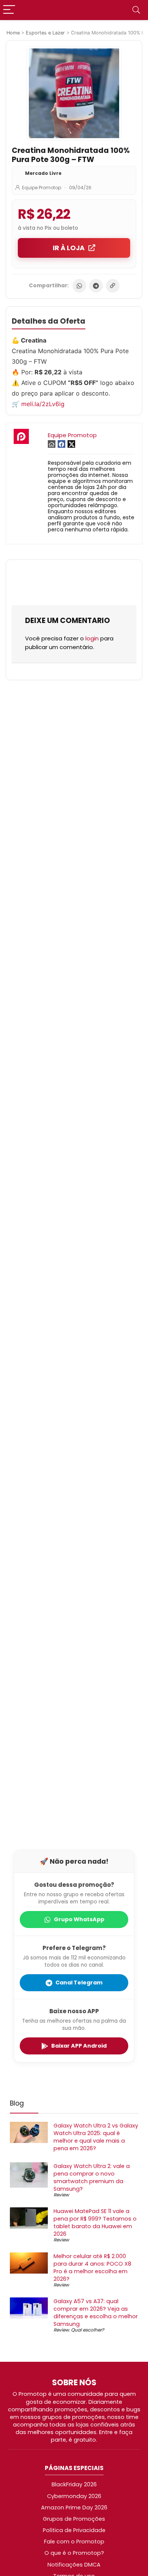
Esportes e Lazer (45, 33)
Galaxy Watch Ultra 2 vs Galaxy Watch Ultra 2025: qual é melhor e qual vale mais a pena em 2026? (96, 2137)
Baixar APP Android (79, 2046)
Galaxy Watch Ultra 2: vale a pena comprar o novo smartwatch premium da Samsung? (92, 2177)
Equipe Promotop (42, 188)
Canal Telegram (79, 1983)
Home (13, 33)
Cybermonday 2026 (74, 2496)
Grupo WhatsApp (79, 1919)
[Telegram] (96, 286)
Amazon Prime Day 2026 (74, 2507)
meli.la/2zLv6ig (43, 404)
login (92, 638)
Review (61, 2195)
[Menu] (9, 10)
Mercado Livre (43, 173)
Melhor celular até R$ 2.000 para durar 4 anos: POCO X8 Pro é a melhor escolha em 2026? (92, 2268)
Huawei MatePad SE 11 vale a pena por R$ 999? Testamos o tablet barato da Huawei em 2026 (95, 2222)
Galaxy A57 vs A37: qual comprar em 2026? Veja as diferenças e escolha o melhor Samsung (96, 2313)
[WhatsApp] (79, 286)
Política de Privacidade (74, 2530)
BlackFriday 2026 (74, 2484)
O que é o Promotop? (74, 2553)
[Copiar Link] (113, 286)
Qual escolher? (87, 2330)
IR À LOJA (69, 248)
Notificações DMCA (74, 2565)
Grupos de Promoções (74, 2519)
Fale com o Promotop (74, 2542)
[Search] (136, 10)
